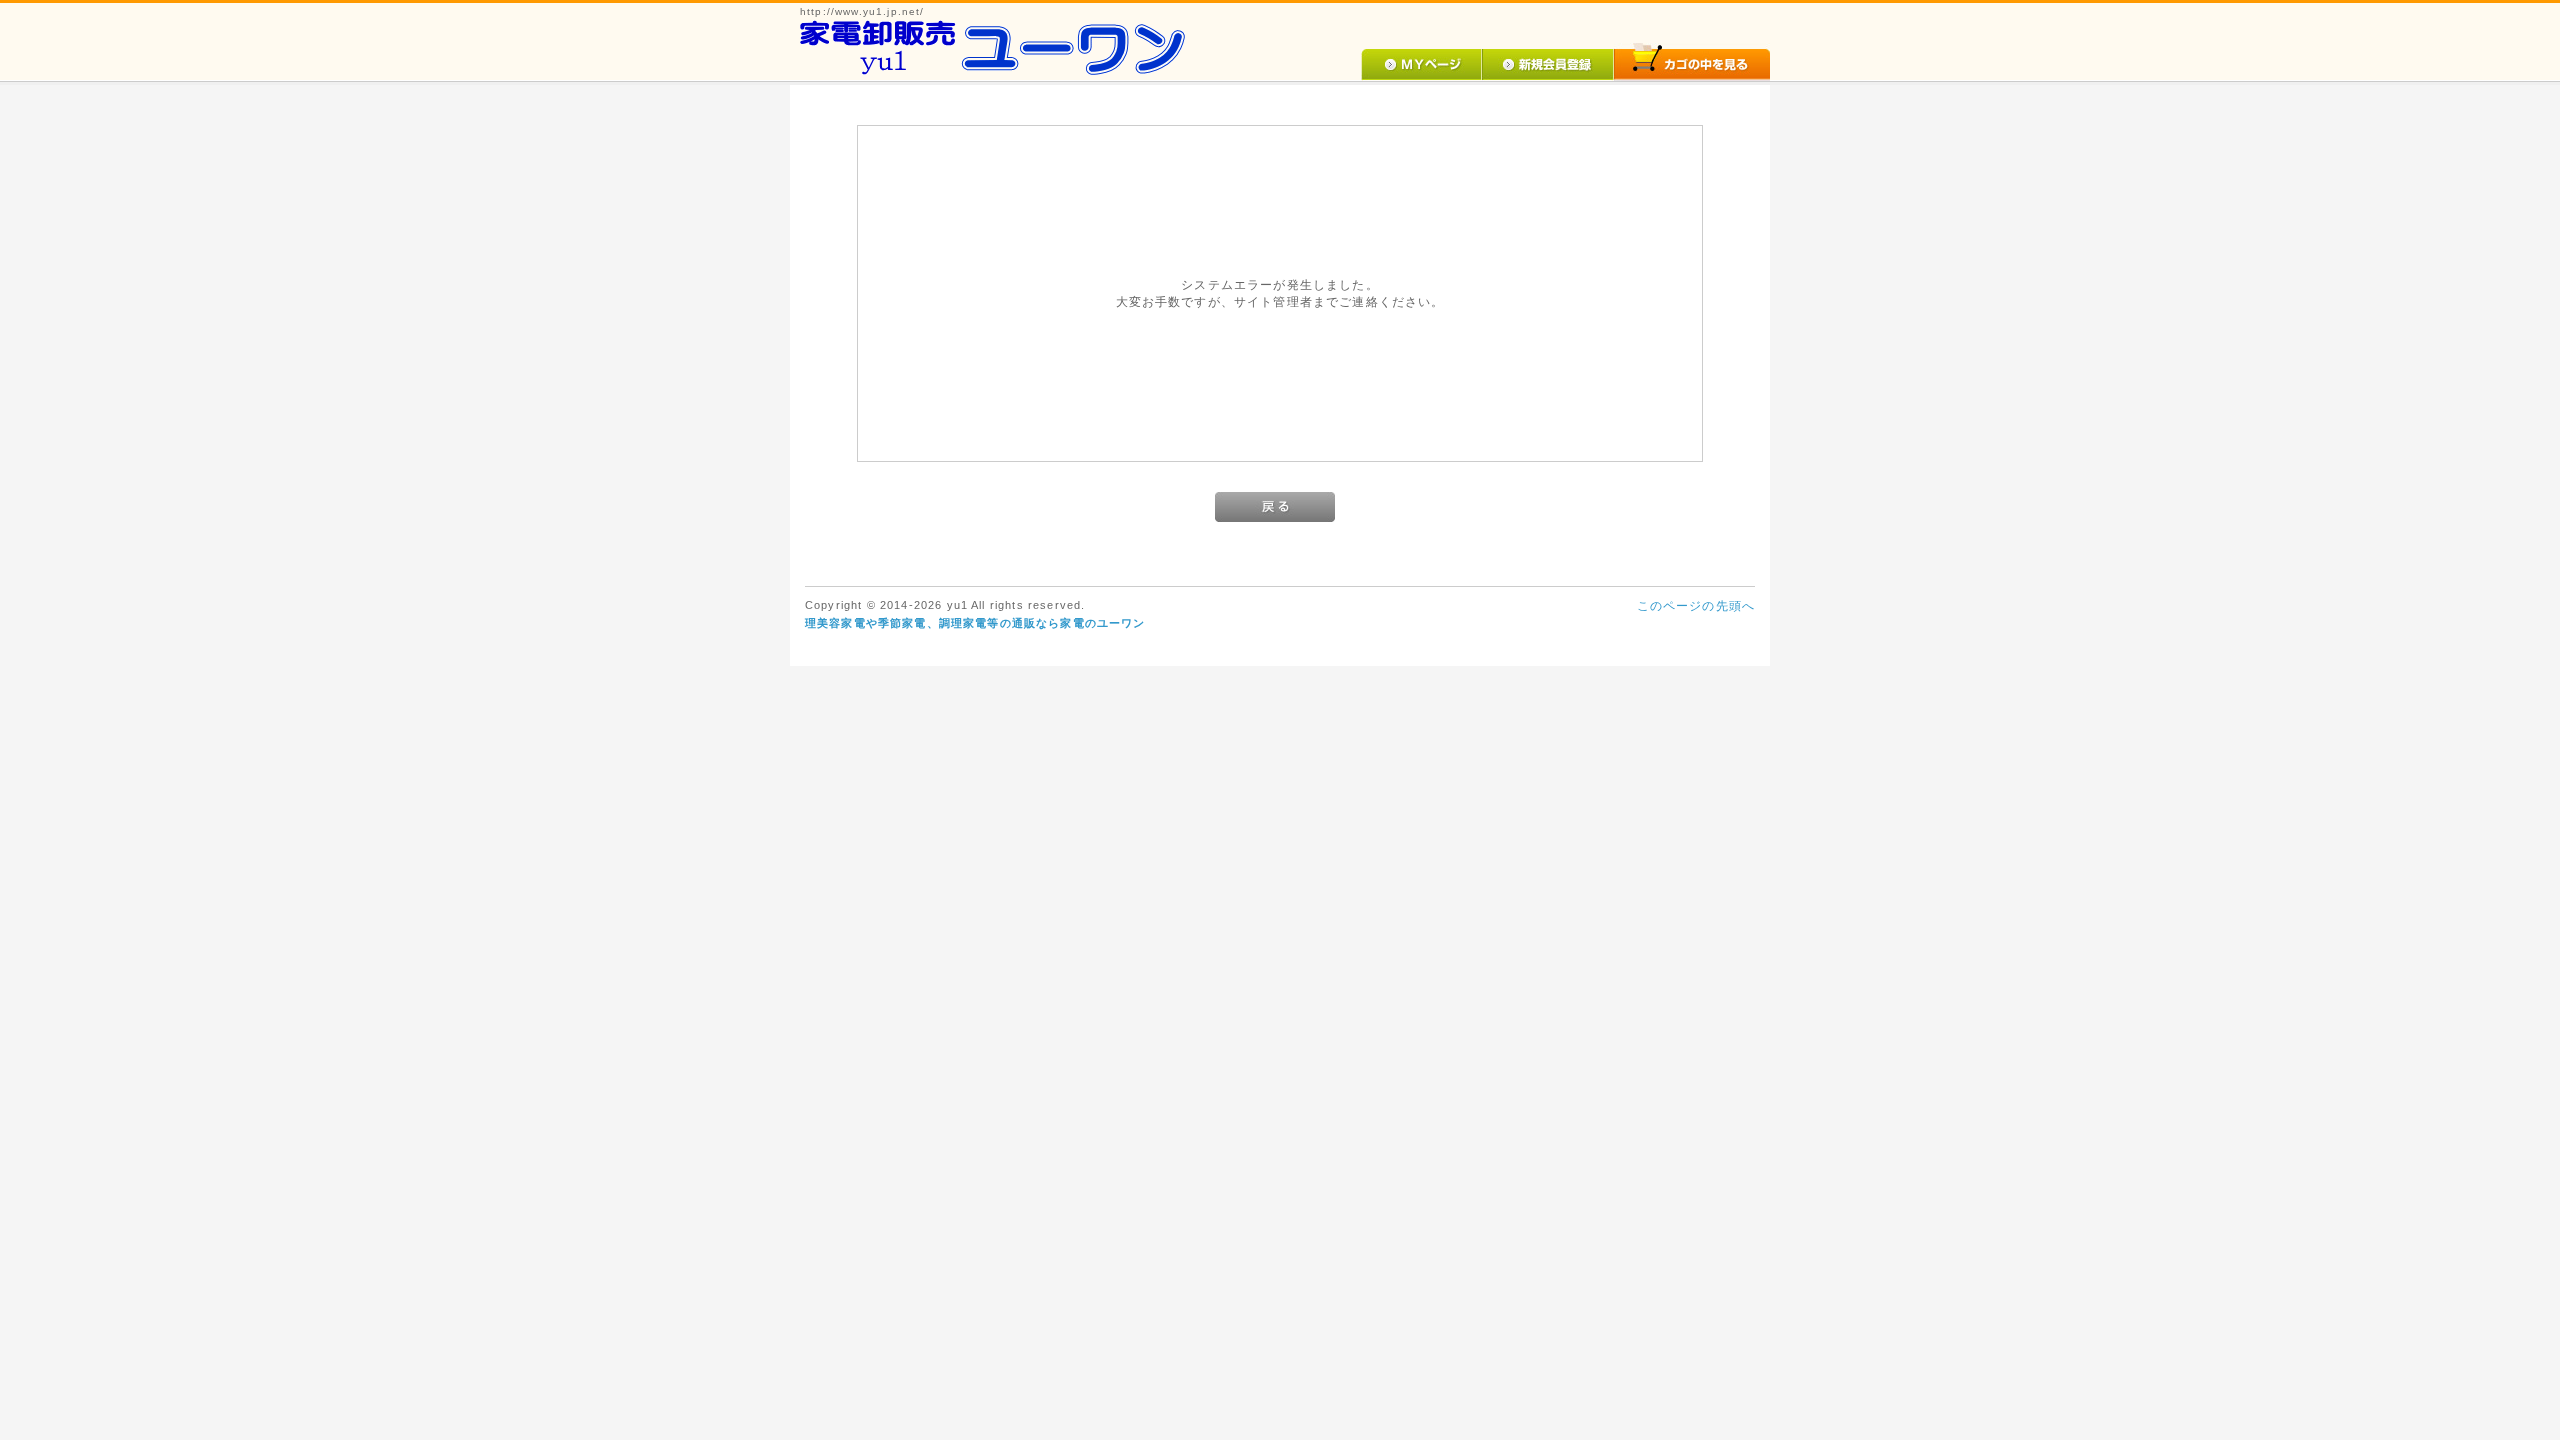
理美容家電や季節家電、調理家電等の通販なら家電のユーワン (975, 623)
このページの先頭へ (1696, 605)
